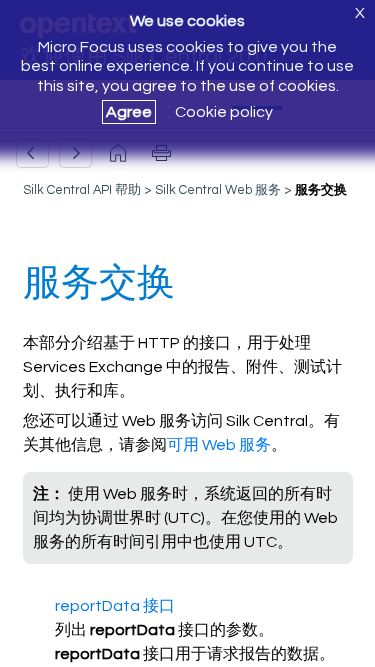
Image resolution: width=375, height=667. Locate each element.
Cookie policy (224, 112)
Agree (129, 112)
